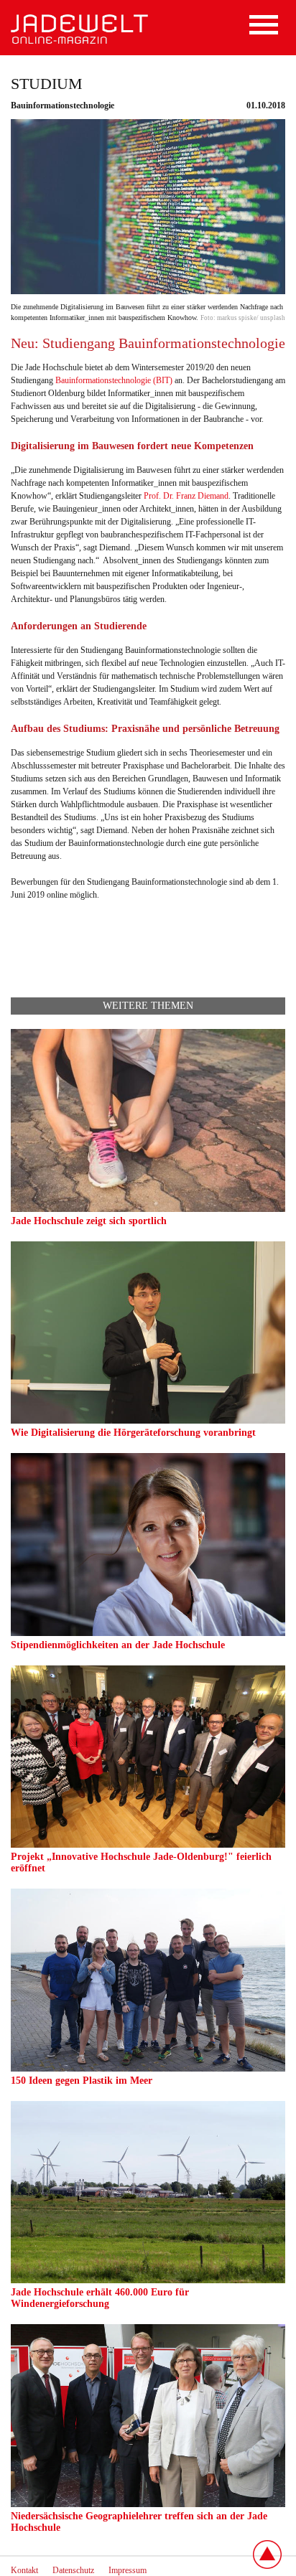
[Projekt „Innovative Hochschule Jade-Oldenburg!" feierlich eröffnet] (148, 1845)
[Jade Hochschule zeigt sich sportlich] (148, 1209)
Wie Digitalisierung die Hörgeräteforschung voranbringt (133, 1433)
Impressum (128, 2570)
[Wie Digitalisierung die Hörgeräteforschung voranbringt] (148, 1421)
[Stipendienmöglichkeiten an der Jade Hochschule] (148, 1633)
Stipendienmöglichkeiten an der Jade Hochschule (118, 1645)
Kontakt (24, 2570)
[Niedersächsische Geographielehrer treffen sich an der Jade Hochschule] (148, 2504)
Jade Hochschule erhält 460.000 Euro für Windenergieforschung (100, 2298)
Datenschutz (73, 2570)
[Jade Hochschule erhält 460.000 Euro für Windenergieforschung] (148, 2280)
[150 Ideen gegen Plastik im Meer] (148, 2069)
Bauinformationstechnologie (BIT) (114, 380)
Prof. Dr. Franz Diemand (186, 496)
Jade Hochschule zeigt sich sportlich (89, 1221)
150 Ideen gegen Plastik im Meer (82, 2081)
